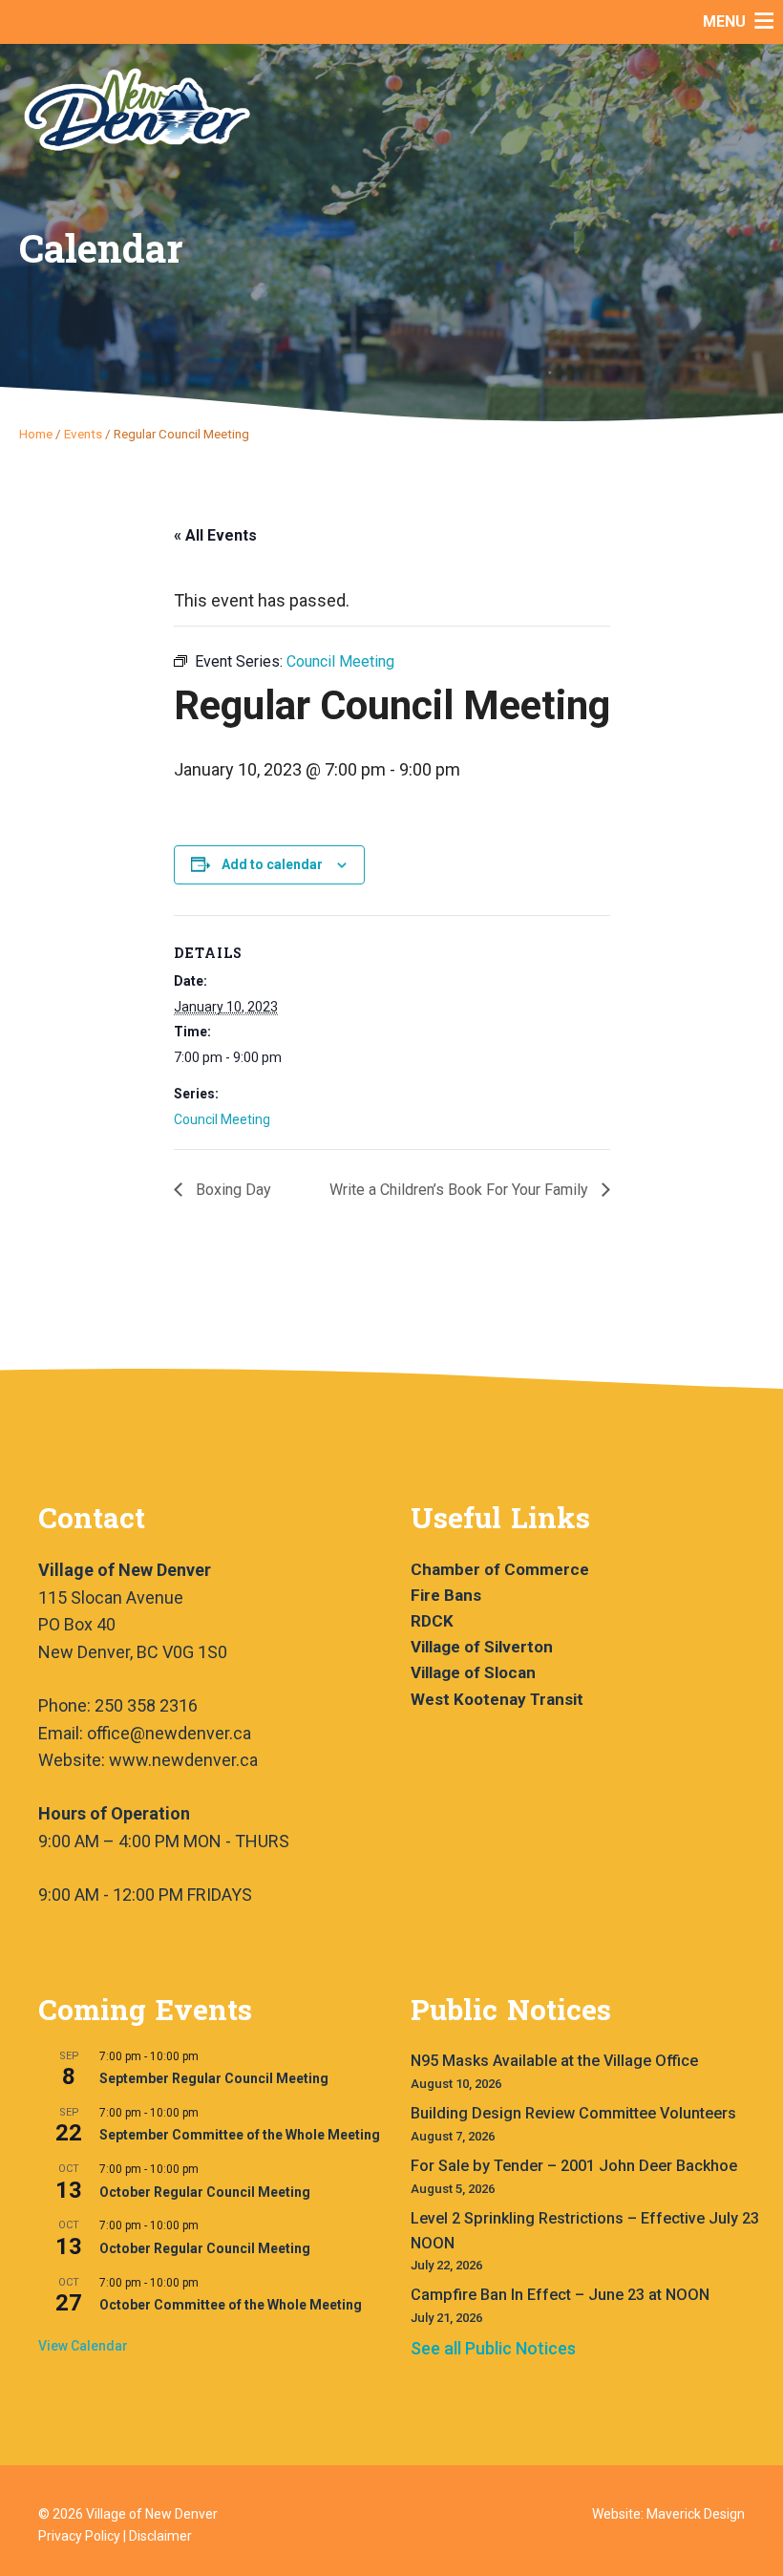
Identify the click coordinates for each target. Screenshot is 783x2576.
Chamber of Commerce (500, 1569)
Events (83, 434)
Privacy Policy (79, 2536)
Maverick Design (696, 2514)
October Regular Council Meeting (205, 2192)
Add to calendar (272, 864)
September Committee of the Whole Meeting (240, 2135)
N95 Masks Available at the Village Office (554, 2061)
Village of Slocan (473, 1672)
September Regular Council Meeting (214, 2078)
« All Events (215, 535)
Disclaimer (160, 2536)
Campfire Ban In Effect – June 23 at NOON (560, 2295)
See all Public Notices (493, 2348)
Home (36, 434)
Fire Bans (446, 1595)
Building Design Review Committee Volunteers (573, 2113)
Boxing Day (232, 1190)
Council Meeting (222, 1119)
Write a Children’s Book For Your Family (461, 1190)
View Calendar (83, 2346)
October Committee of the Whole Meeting (231, 2305)
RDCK (432, 1621)
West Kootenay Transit (497, 1699)
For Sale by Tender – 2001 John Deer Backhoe (574, 2166)
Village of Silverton (482, 1647)
